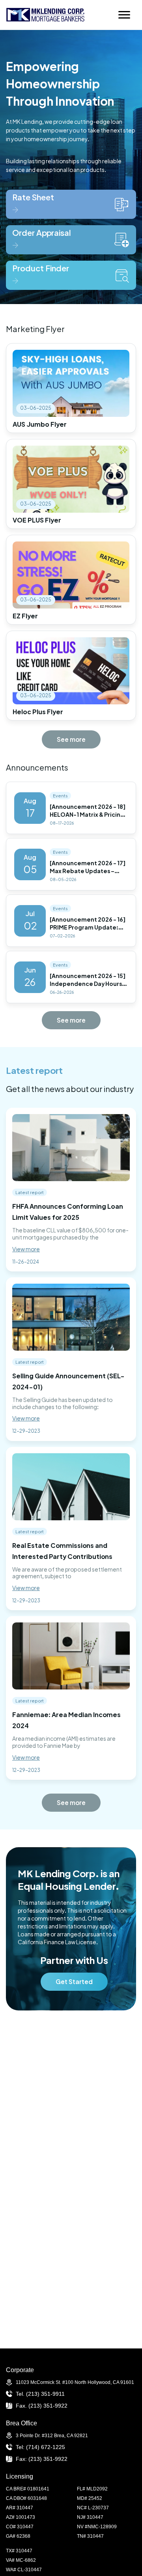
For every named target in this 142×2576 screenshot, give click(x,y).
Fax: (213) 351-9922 (42, 2459)
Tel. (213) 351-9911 (40, 2394)
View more (26, 1249)
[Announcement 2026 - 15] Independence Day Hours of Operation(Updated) (88, 984)
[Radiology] (45, 15)
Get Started (74, 1981)
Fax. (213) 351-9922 (42, 2406)
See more (71, 739)
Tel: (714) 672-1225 (40, 2447)
